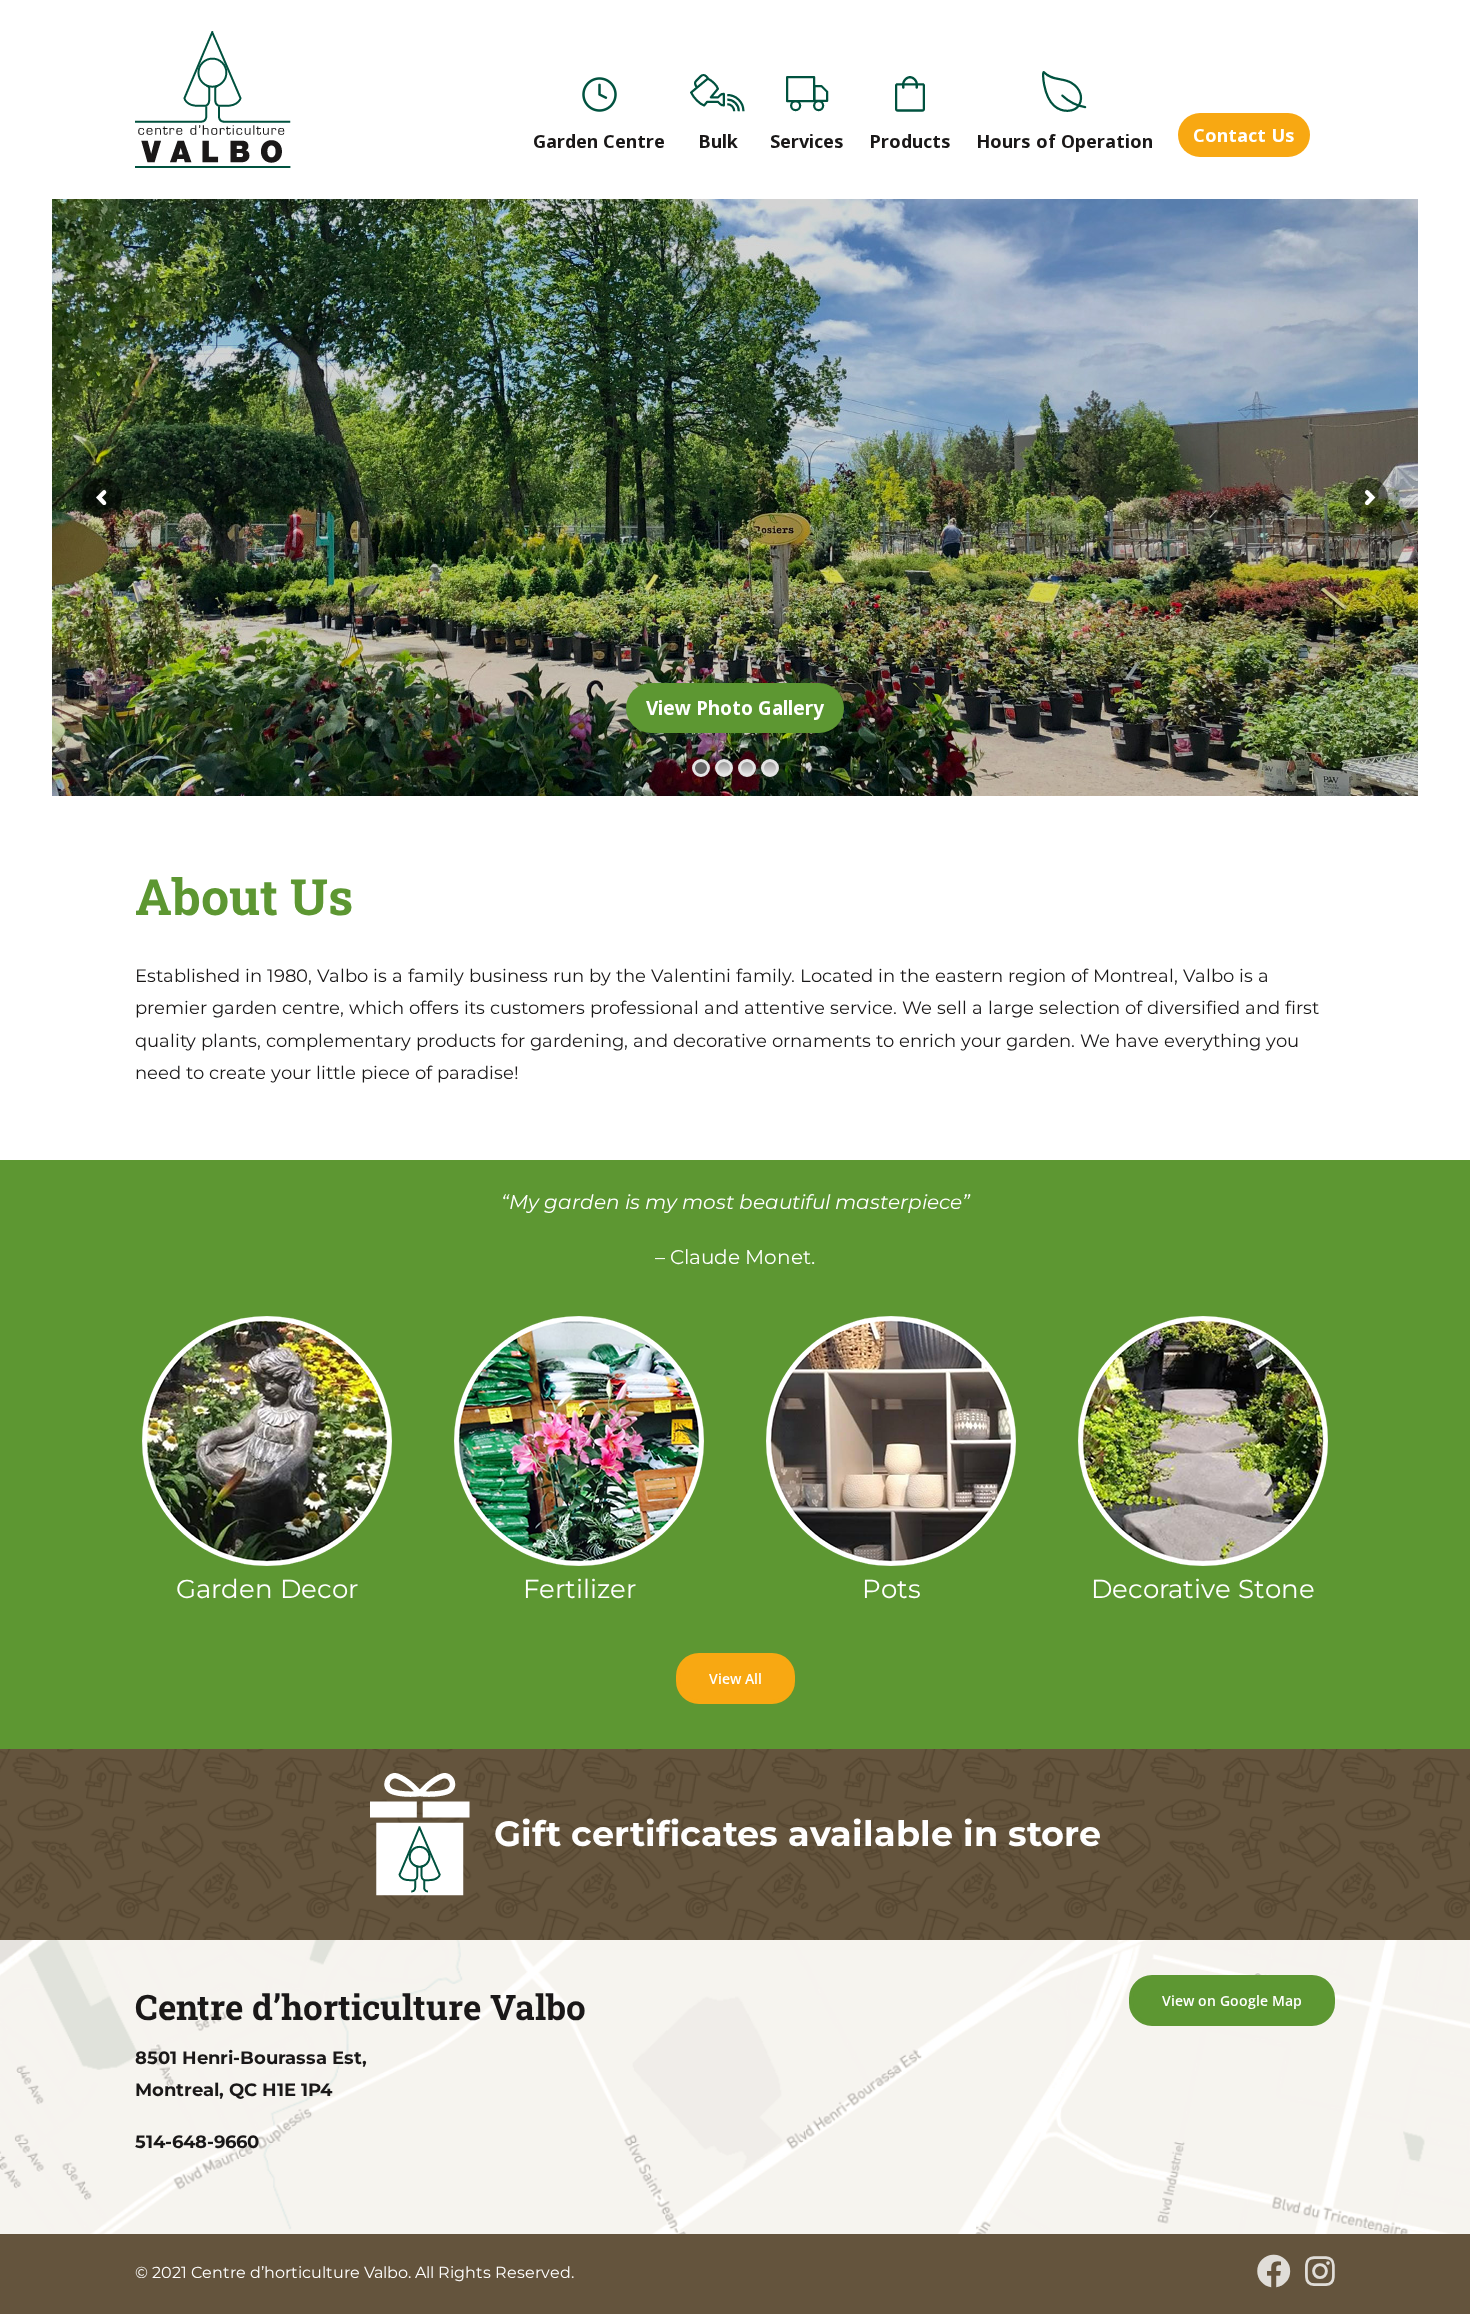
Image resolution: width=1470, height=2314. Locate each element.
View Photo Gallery (735, 708)
